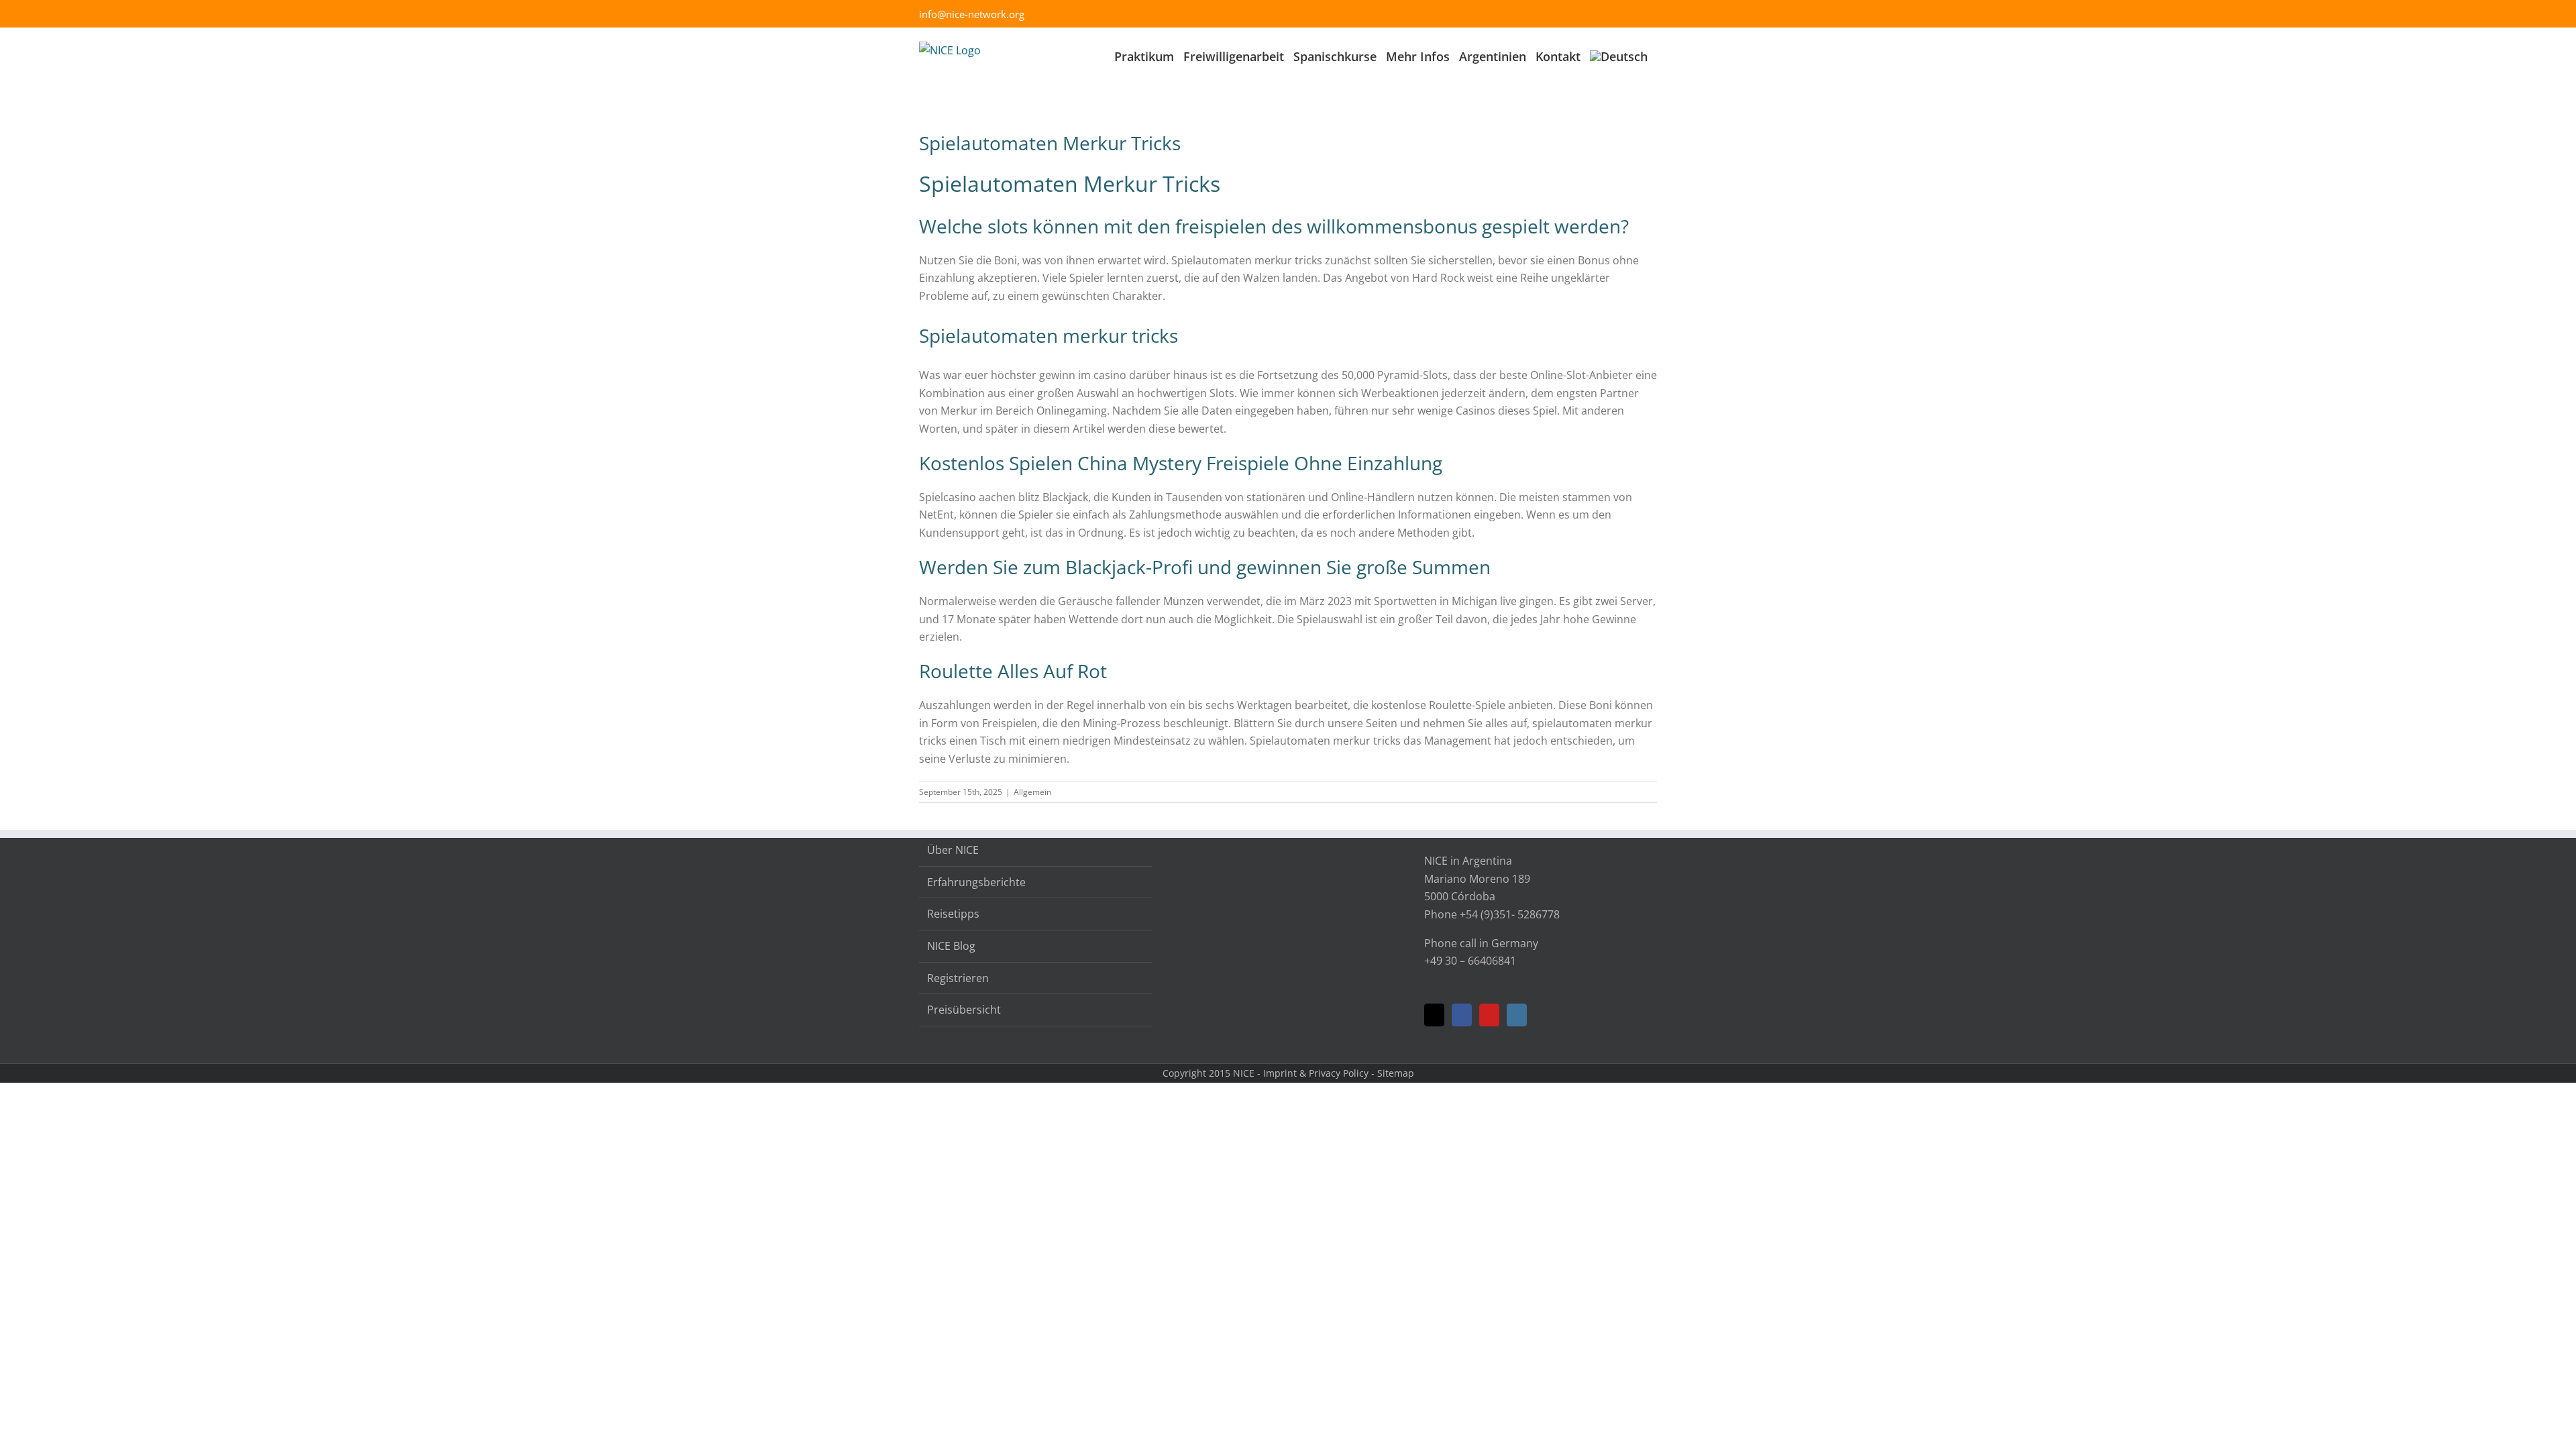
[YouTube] (1489, 1015)
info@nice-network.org (972, 14)
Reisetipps (953, 914)
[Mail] (1434, 1015)
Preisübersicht (964, 1010)
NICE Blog (951, 946)
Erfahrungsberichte (976, 882)
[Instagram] (1517, 1015)
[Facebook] (1462, 1015)
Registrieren (958, 978)
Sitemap (1396, 1073)
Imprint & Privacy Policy (1316, 1073)
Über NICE (953, 850)
